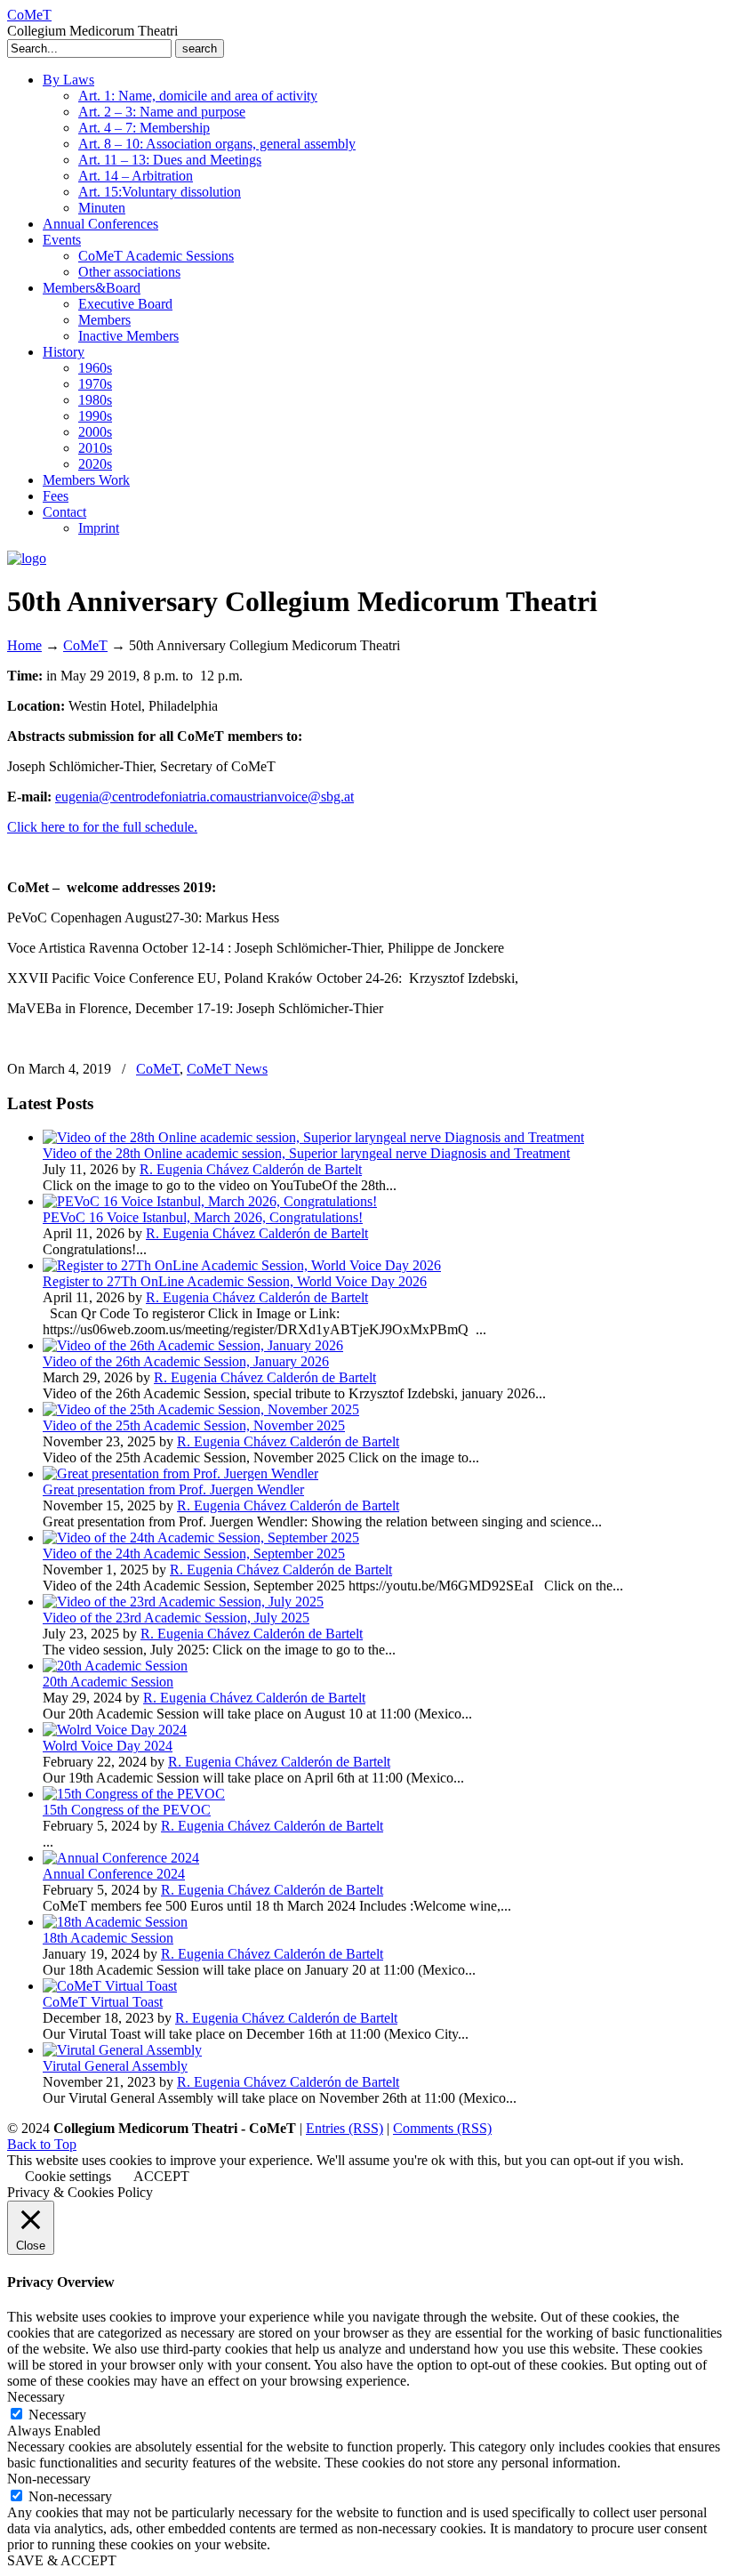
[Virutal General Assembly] (122, 2050)
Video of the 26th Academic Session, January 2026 (186, 1361)
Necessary (57, 2415)
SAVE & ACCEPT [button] (62, 2560)
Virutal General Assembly (115, 2066)
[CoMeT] (27, 558)
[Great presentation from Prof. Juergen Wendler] (180, 1473)
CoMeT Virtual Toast (103, 2002)
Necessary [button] (36, 2397)
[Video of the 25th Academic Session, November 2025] (201, 1409)
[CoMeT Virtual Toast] (110, 1986)
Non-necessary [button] (49, 2479)
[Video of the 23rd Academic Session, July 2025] (183, 1602)
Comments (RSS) (442, 2128)
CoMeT (29, 15)
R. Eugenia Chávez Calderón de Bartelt (251, 1169)
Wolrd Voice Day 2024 (108, 1746)
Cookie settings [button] (68, 2176)
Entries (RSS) (344, 2128)
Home (24, 645)
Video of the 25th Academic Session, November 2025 (194, 1425)
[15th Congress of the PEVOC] (134, 1794)
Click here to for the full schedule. (102, 827)
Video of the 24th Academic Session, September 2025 (194, 1554)
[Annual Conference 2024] (121, 1858)
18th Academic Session (108, 1938)
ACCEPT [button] (161, 2176)
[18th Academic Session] (115, 1922)
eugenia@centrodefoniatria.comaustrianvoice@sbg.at (204, 797)
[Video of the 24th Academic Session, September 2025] (201, 1538)
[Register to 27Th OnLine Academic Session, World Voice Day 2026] (242, 1265)
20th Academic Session (108, 1682)
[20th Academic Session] (115, 1666)
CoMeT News (227, 1069)
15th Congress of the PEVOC (127, 1810)
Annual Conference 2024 (114, 1874)
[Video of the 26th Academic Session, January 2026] (193, 1345)
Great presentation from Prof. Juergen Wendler (173, 1489)
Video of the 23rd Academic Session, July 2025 (176, 1618)
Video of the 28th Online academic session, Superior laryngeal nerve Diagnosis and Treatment (306, 1153)
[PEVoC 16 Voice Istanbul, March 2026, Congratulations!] (210, 1201)
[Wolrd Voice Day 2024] (115, 1730)
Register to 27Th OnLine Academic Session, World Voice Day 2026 (235, 1281)
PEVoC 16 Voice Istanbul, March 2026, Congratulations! (203, 1217)
